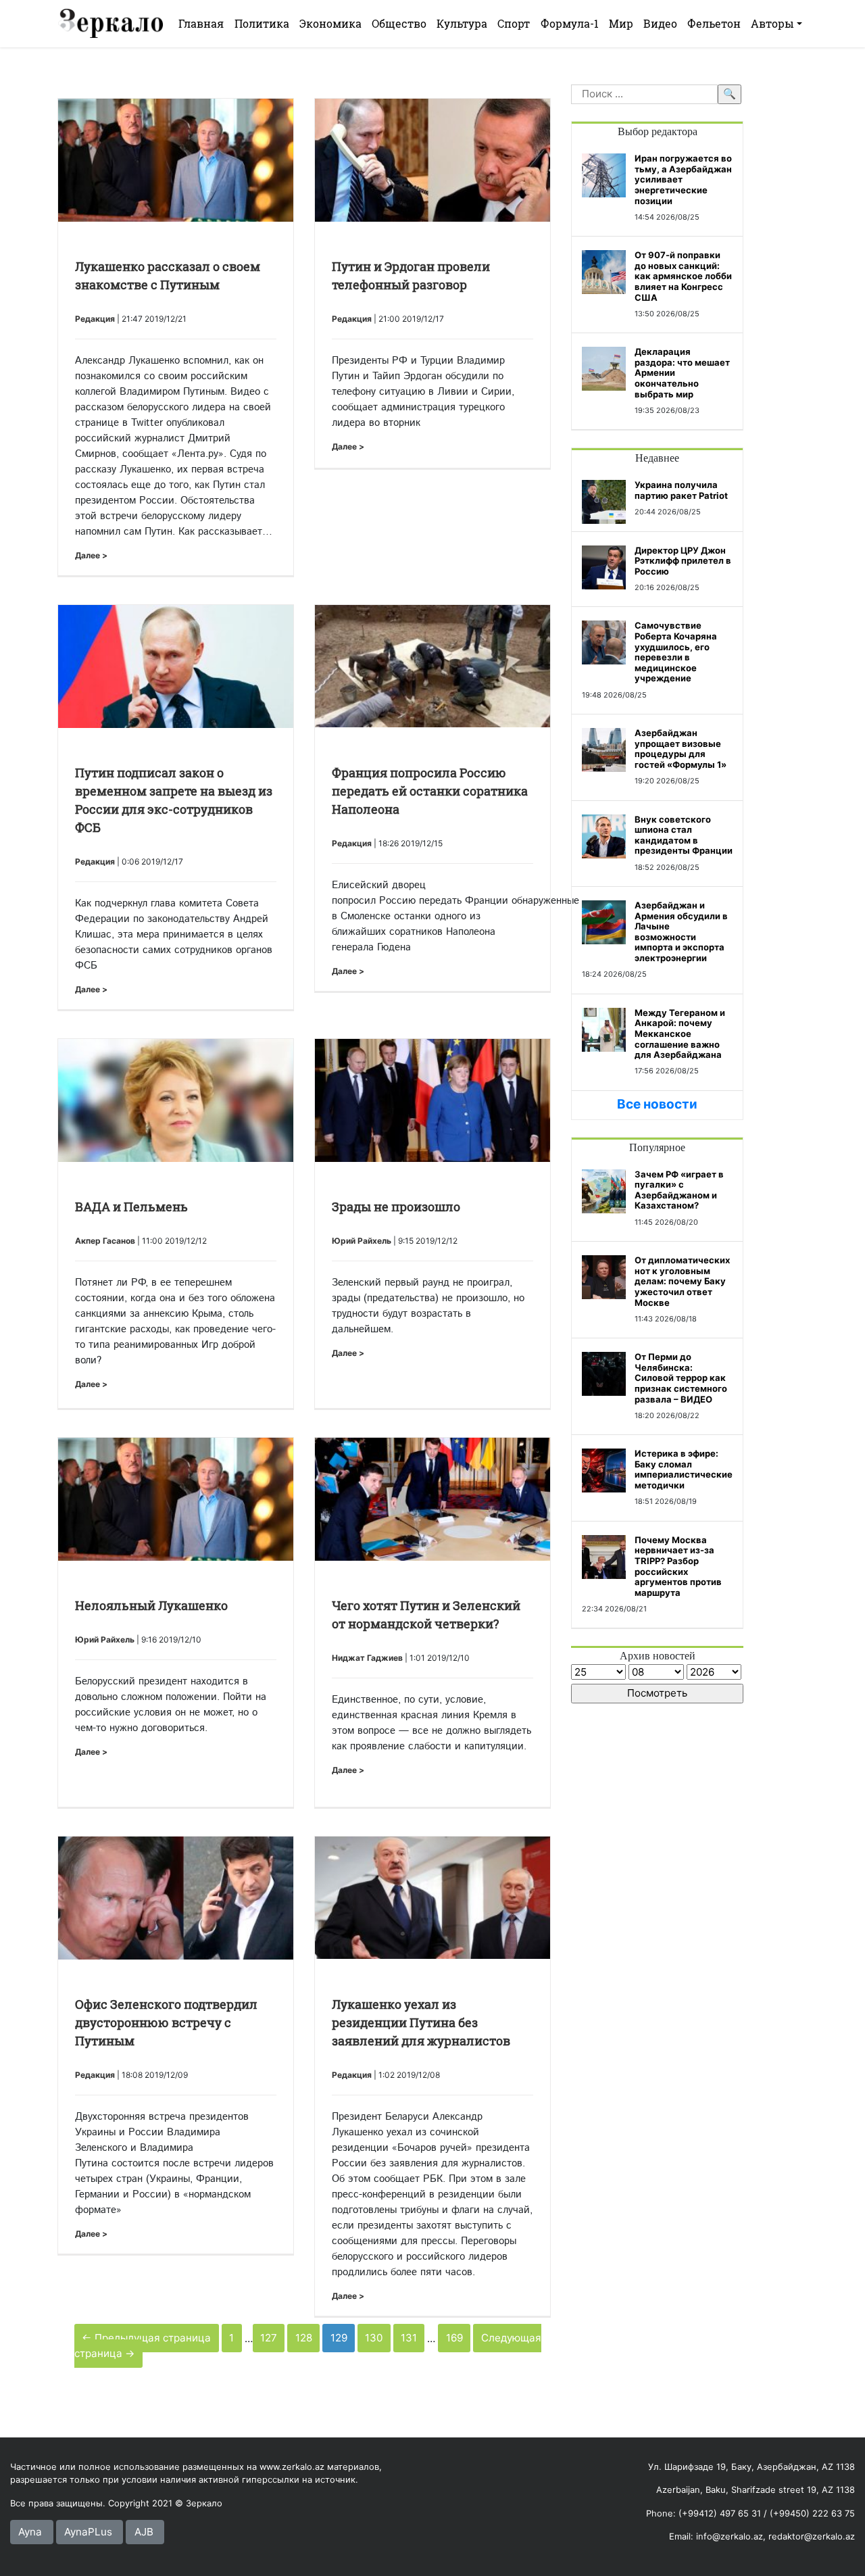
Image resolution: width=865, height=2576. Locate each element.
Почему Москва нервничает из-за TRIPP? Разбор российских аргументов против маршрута (678, 1566)
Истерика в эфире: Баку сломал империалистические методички (684, 1469)
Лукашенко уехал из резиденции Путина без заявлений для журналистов (421, 2022)
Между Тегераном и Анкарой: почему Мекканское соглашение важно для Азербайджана (680, 1034)
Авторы (772, 23)
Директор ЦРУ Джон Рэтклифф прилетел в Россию (683, 561)
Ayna (30, 2532)
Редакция (95, 319)
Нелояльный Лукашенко (151, 1605)
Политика (262, 23)
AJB (144, 2532)
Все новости (657, 1104)
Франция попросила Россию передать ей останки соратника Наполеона (430, 791)
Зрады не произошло (396, 1207)
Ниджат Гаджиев (367, 1658)
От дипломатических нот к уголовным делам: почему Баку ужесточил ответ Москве (682, 1281)
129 (339, 2338)
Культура (462, 23)
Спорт (514, 23)
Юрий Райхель (362, 1241)
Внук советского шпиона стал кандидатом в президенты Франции (684, 835)
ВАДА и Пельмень (131, 1207)
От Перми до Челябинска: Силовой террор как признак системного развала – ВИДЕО (681, 1378)
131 (409, 2338)
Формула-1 (570, 23)
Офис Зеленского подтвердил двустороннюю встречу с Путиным (166, 2022)
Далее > (91, 555)
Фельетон (714, 23)
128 (304, 2338)
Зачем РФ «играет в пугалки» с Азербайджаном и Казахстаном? (679, 1190)
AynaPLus (88, 2532)
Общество (399, 23)
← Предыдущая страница (146, 2338)
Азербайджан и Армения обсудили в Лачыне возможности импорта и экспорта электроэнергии (681, 931)
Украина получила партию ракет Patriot (681, 490)
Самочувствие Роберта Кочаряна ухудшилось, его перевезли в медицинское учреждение (676, 652)
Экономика (330, 23)
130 (374, 2338)
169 (454, 2338)
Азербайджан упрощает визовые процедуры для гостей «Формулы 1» (681, 749)
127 (269, 2338)
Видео (660, 23)
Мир (621, 23)
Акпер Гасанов (105, 1241)
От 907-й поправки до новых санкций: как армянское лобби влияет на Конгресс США (683, 276)
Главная (201, 23)
